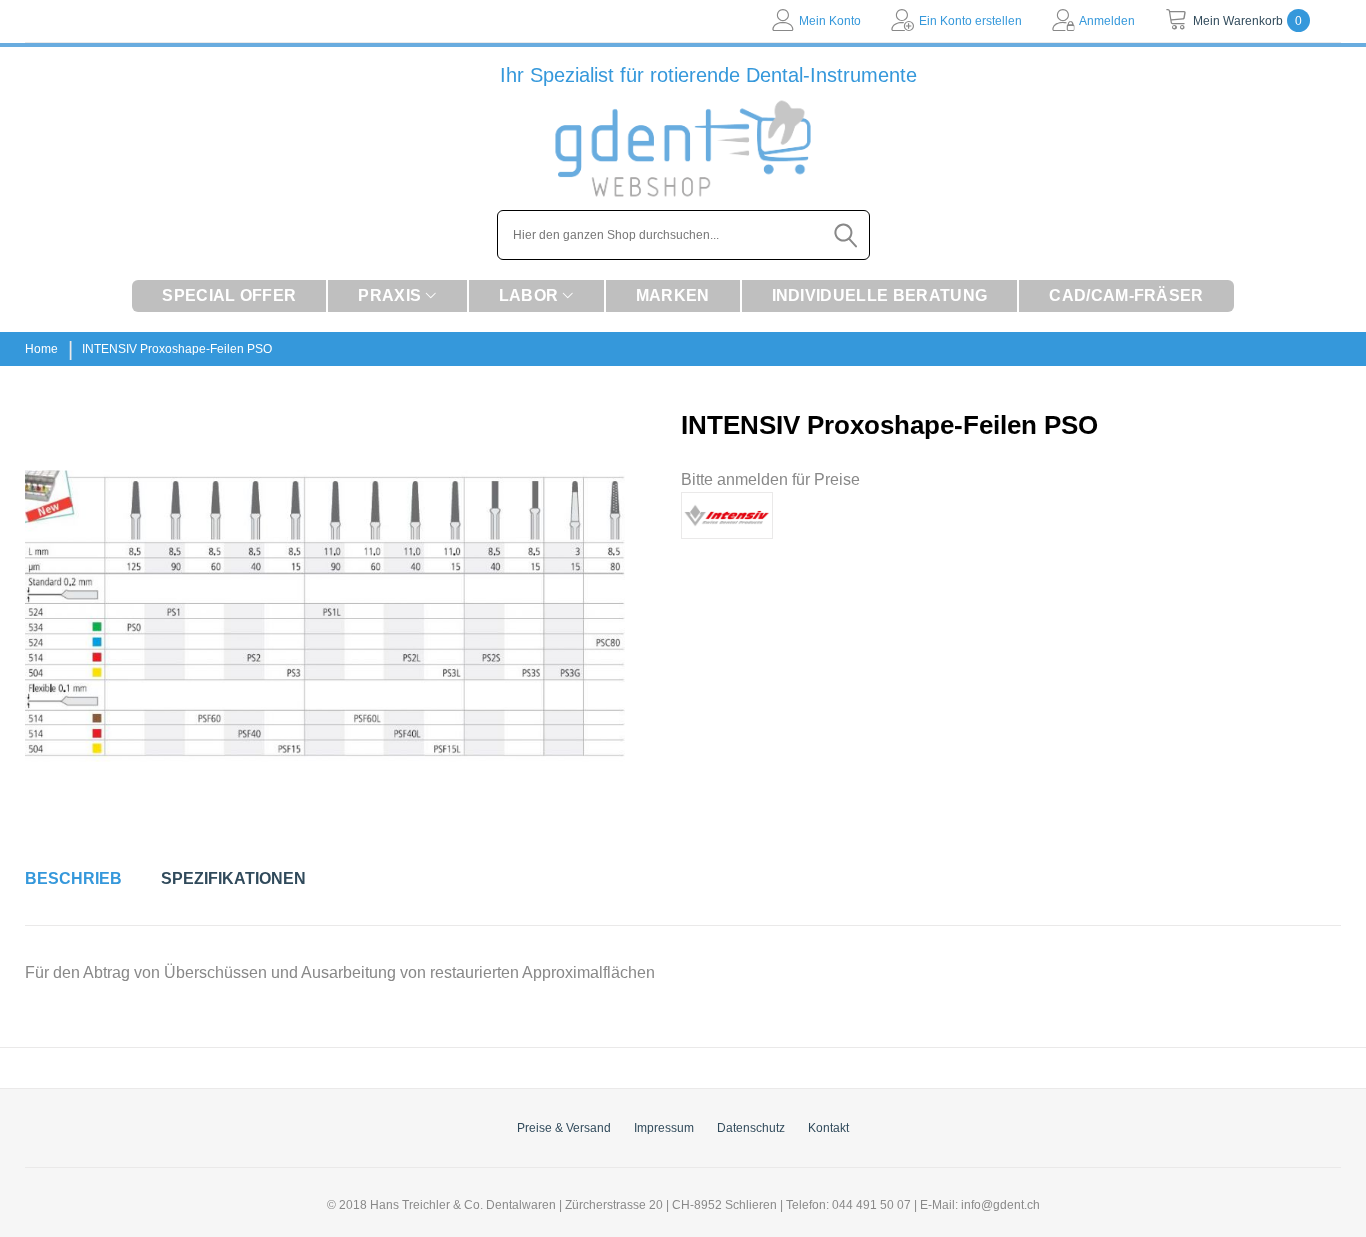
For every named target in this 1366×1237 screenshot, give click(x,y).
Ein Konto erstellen (970, 21)
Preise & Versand (564, 1128)
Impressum (664, 1128)
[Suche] (847, 235)
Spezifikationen (233, 878)
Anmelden (1107, 21)
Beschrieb (73, 878)
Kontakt (828, 1128)
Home (41, 349)
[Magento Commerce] (683, 148)
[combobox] (683, 235)
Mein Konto (830, 21)
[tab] (73, 879)
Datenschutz (751, 1128)
